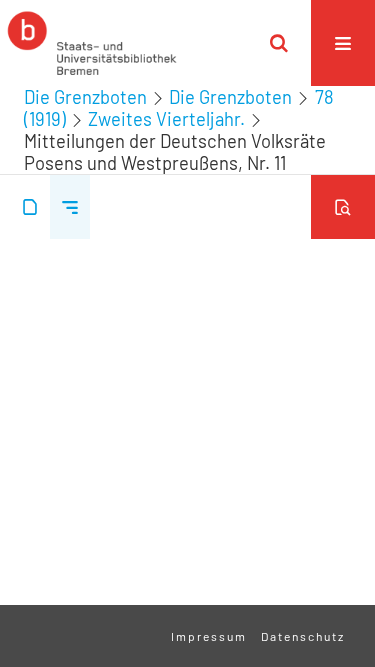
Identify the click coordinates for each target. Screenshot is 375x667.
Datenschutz (303, 636)
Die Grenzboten (85, 97)
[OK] (279, 43)
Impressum (209, 636)
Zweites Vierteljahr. (166, 119)
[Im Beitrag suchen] (343, 207)
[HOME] (92, 43)
